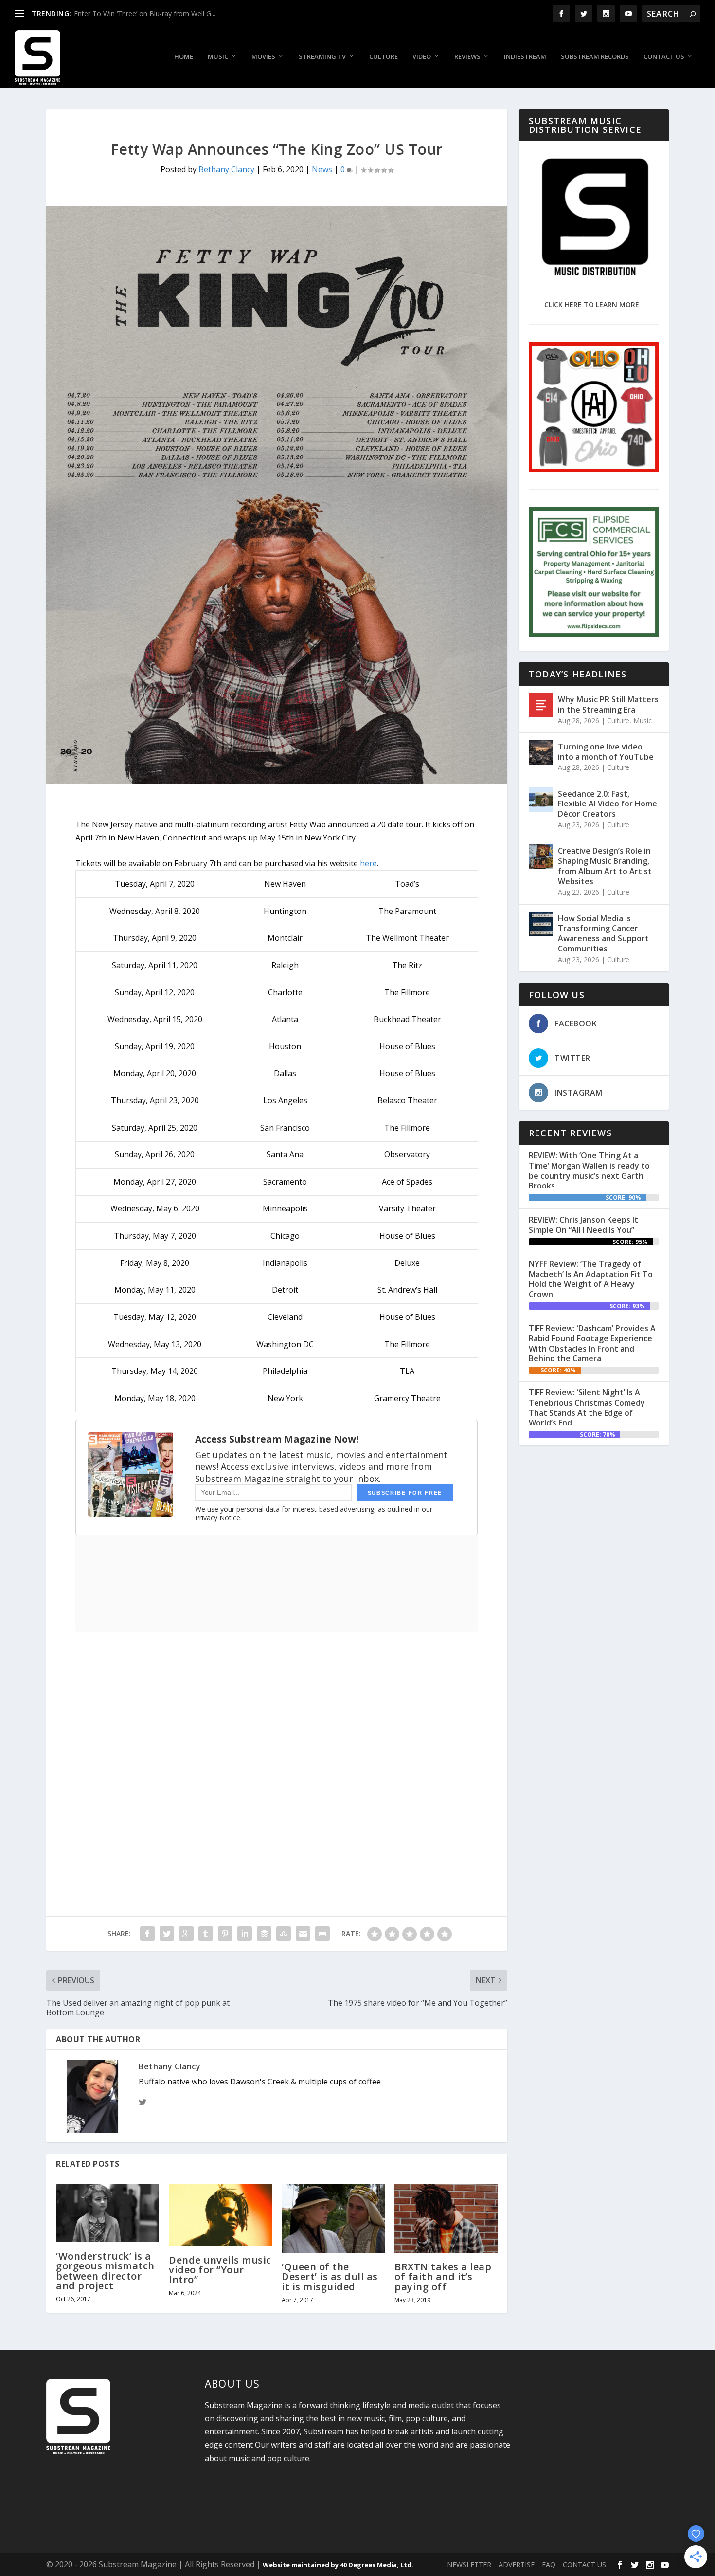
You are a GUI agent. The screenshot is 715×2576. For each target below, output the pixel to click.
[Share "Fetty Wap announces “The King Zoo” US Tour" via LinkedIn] (245, 1934)
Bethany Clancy (226, 169)
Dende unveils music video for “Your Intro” (220, 2270)
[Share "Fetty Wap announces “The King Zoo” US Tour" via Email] (303, 1934)
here (368, 863)
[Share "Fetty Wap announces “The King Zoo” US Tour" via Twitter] (167, 1934)
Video (422, 57)
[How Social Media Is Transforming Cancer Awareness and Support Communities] (541, 924)
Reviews (467, 57)
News (322, 169)
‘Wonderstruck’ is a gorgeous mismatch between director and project (105, 2271)
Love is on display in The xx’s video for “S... (141, 13)
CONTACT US (584, 2565)
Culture (384, 57)
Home (184, 57)
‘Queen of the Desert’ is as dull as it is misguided (330, 2276)
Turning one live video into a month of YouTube (606, 752)
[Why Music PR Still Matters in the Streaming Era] (541, 705)
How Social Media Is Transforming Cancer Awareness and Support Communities (603, 933)
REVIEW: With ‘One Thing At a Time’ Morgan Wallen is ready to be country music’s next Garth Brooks (589, 1170)
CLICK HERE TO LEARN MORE (592, 304)
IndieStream (525, 57)
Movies (263, 57)
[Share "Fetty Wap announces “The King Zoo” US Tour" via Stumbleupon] (284, 1934)
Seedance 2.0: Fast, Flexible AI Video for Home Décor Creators (608, 804)
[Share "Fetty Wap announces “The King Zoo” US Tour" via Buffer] (264, 1934)
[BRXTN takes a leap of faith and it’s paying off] (446, 2219)
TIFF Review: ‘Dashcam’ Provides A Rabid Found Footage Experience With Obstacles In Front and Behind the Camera (592, 1343)
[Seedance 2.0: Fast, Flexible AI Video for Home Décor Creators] (541, 800)
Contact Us (664, 57)
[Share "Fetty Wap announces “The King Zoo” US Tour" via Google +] (186, 1934)
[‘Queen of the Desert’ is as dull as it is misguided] (333, 2219)
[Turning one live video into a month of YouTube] (541, 752)
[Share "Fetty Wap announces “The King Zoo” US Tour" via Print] (322, 1934)
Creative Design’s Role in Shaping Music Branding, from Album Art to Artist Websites (605, 866)
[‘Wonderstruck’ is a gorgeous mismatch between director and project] (107, 2213)
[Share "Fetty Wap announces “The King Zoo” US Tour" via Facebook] (147, 1934)
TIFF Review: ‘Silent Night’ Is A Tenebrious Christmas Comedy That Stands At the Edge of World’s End (587, 1407)
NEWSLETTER (469, 2565)
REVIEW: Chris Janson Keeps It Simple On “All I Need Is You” (583, 1225)
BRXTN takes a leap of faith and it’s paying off (443, 2276)
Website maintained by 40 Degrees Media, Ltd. (338, 2565)
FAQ (549, 2565)
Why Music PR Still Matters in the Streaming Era (608, 704)
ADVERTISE (517, 2565)
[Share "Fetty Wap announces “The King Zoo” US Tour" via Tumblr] (206, 1934)
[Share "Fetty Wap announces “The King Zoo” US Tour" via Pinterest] (225, 1934)
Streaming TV (322, 57)
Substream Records (595, 57)
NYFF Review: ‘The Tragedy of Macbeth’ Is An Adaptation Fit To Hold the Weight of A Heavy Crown (591, 1279)
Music (218, 57)
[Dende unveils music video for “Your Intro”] (220, 2215)
